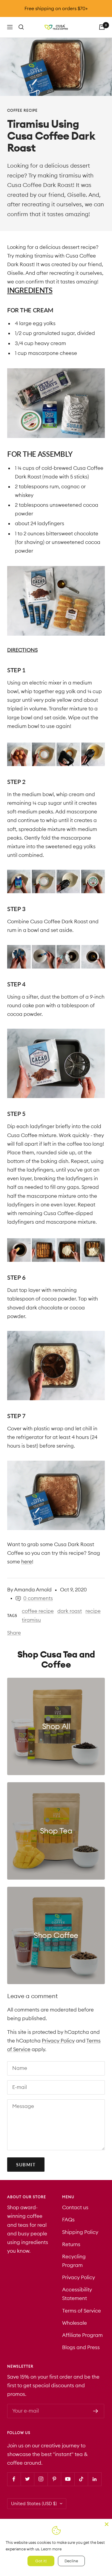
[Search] (21, 27)
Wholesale (75, 2323)
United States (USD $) (34, 2504)
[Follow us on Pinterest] (54, 2479)
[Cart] (102, 27)
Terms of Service (82, 2311)
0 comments (38, 1598)
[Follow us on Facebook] (14, 2479)
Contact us (75, 2207)
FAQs (68, 2220)
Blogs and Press (81, 2347)
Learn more (51, 2549)
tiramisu (31, 1620)
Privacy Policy (58, 2041)
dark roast (70, 1611)
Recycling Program (74, 2261)
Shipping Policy (80, 2232)
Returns (71, 2244)
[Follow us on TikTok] (81, 2479)
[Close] (107, 2524)
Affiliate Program (82, 2335)
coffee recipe (22, 110)
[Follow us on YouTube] (68, 2479)
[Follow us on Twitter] (27, 2479)
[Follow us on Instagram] (41, 2479)
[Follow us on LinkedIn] (95, 2479)
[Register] (96, 2411)
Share (14, 1633)
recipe (93, 1611)
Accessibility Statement (77, 2294)
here (27, 1562)
